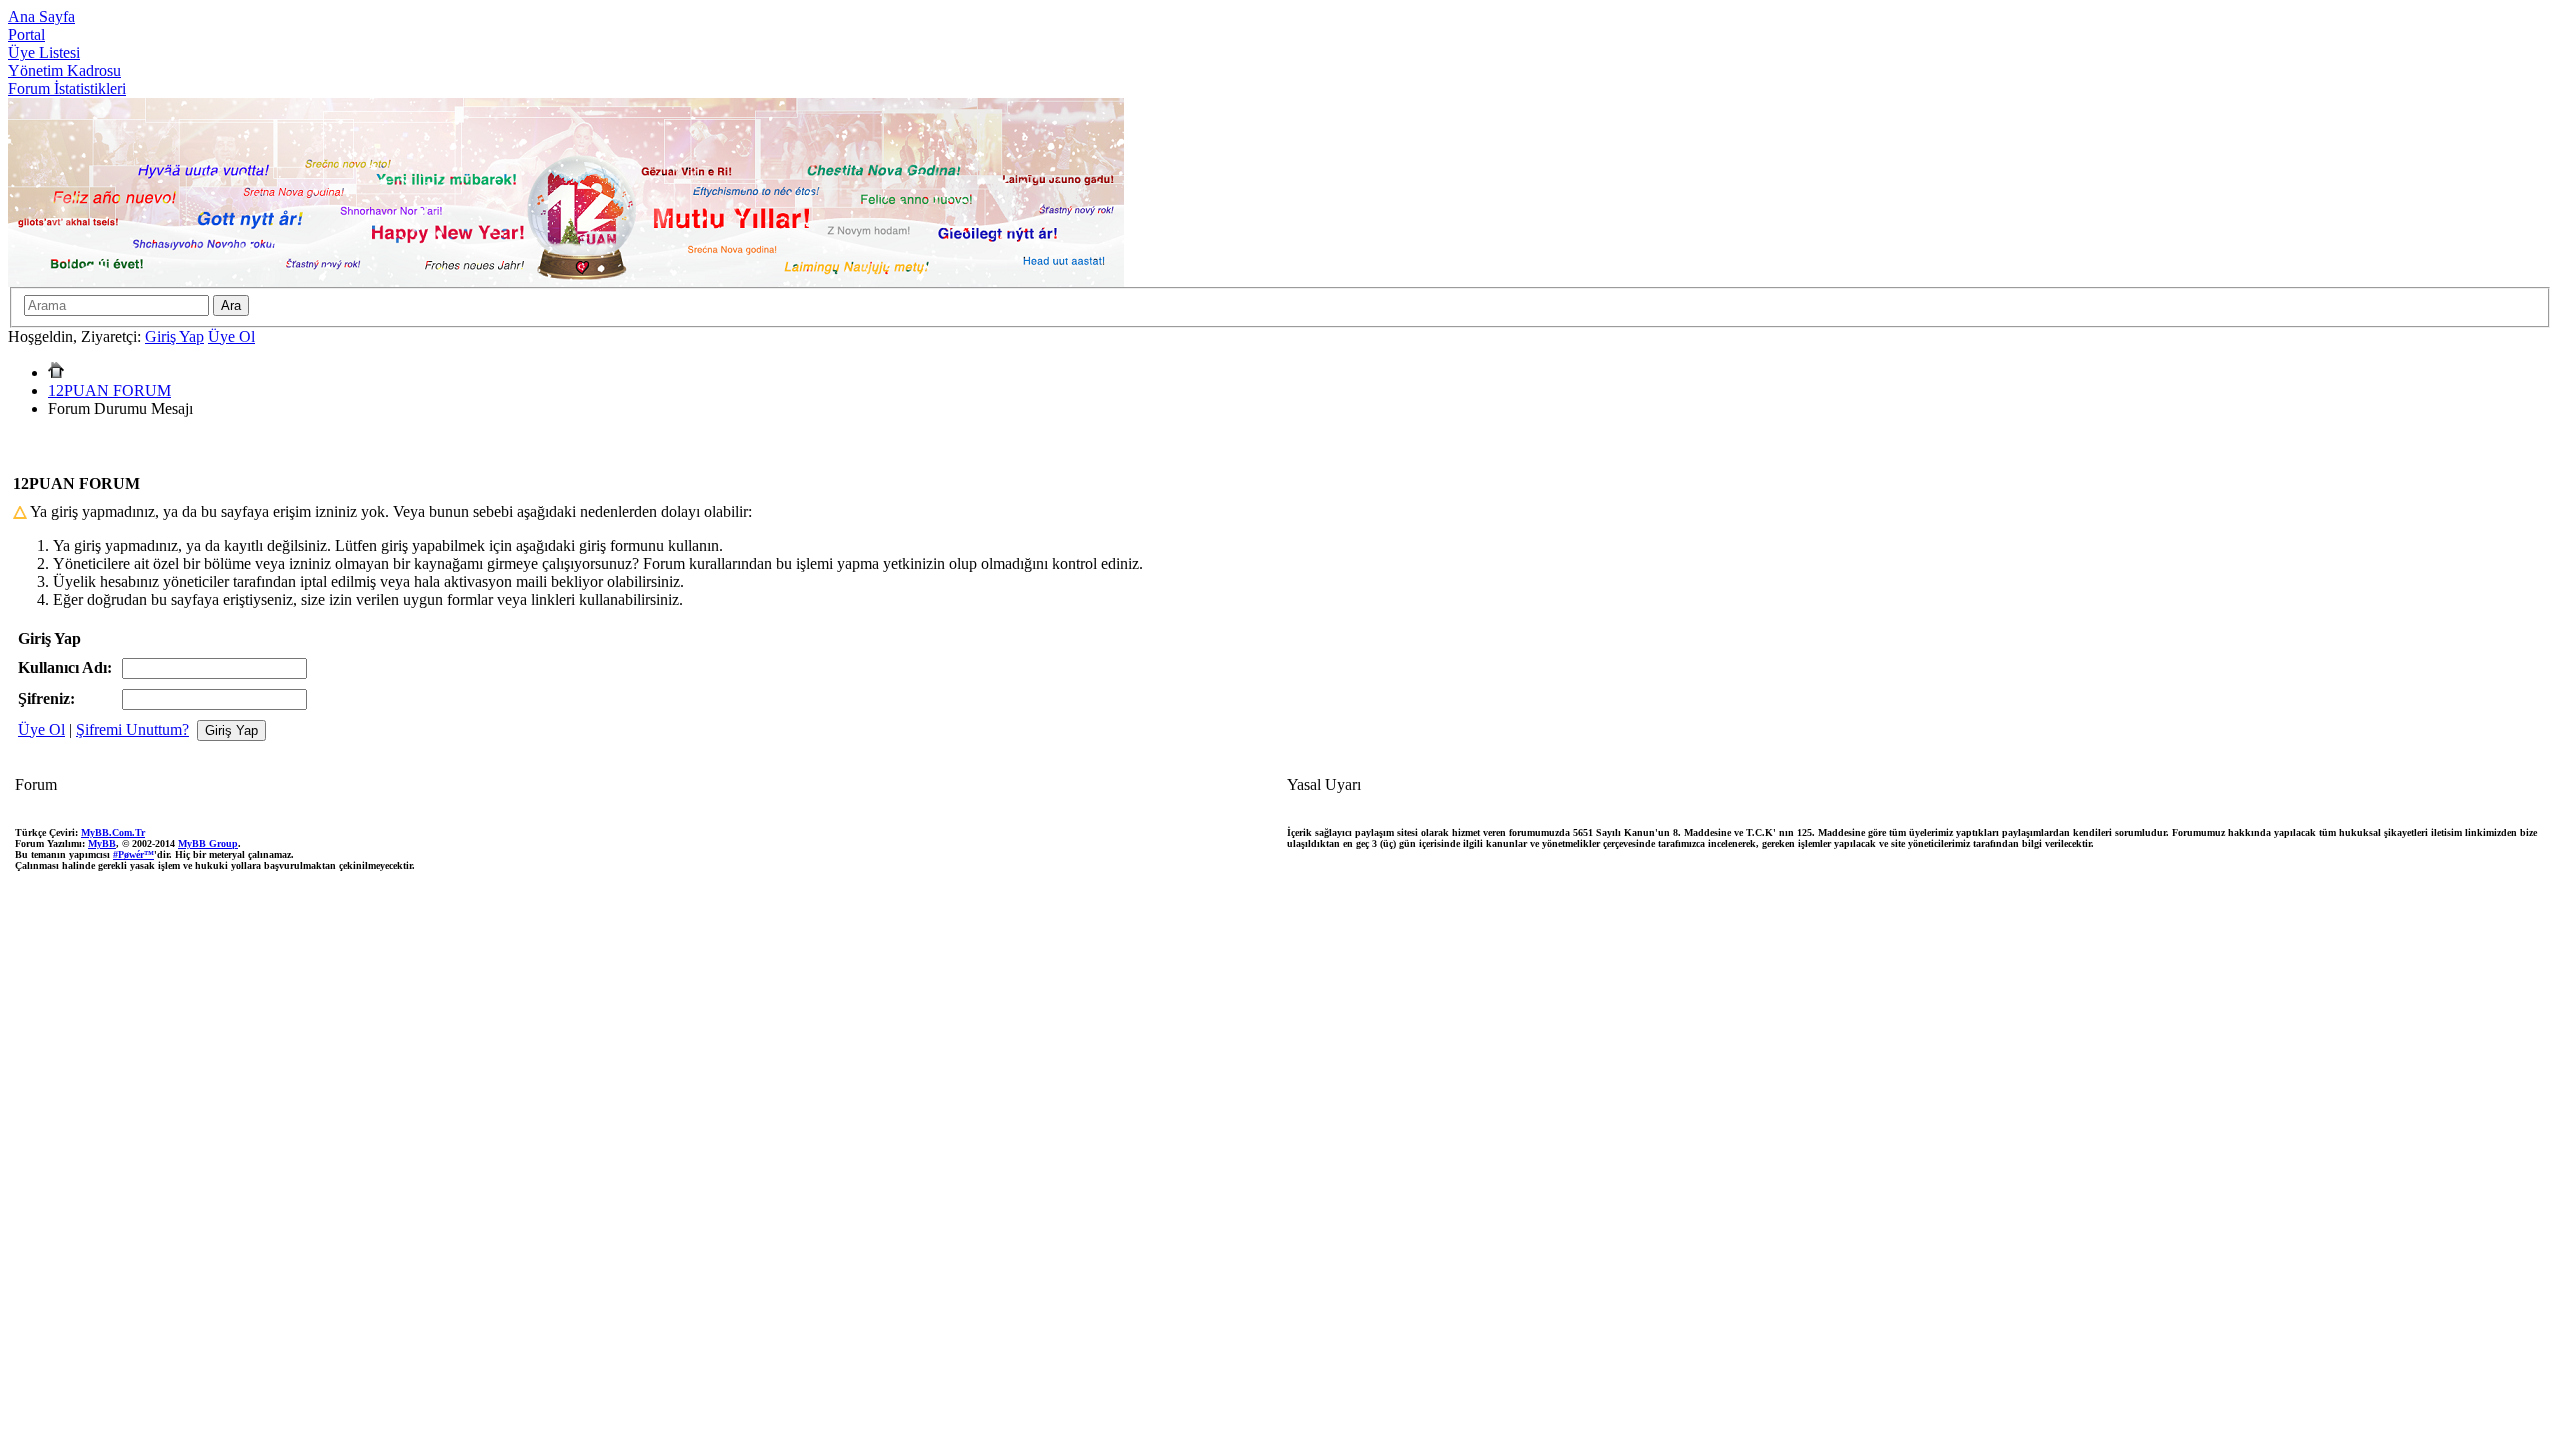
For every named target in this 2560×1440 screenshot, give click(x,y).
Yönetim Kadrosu (64, 70)
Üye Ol (231, 336)
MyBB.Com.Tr (113, 832)
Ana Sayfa (41, 16)
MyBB (102, 843)
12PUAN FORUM (109, 390)
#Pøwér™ (133, 854)
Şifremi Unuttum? (132, 729)
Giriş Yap (174, 336)
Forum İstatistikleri (67, 88)
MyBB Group (208, 843)
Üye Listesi (44, 52)
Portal (26, 34)
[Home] (56, 372)
